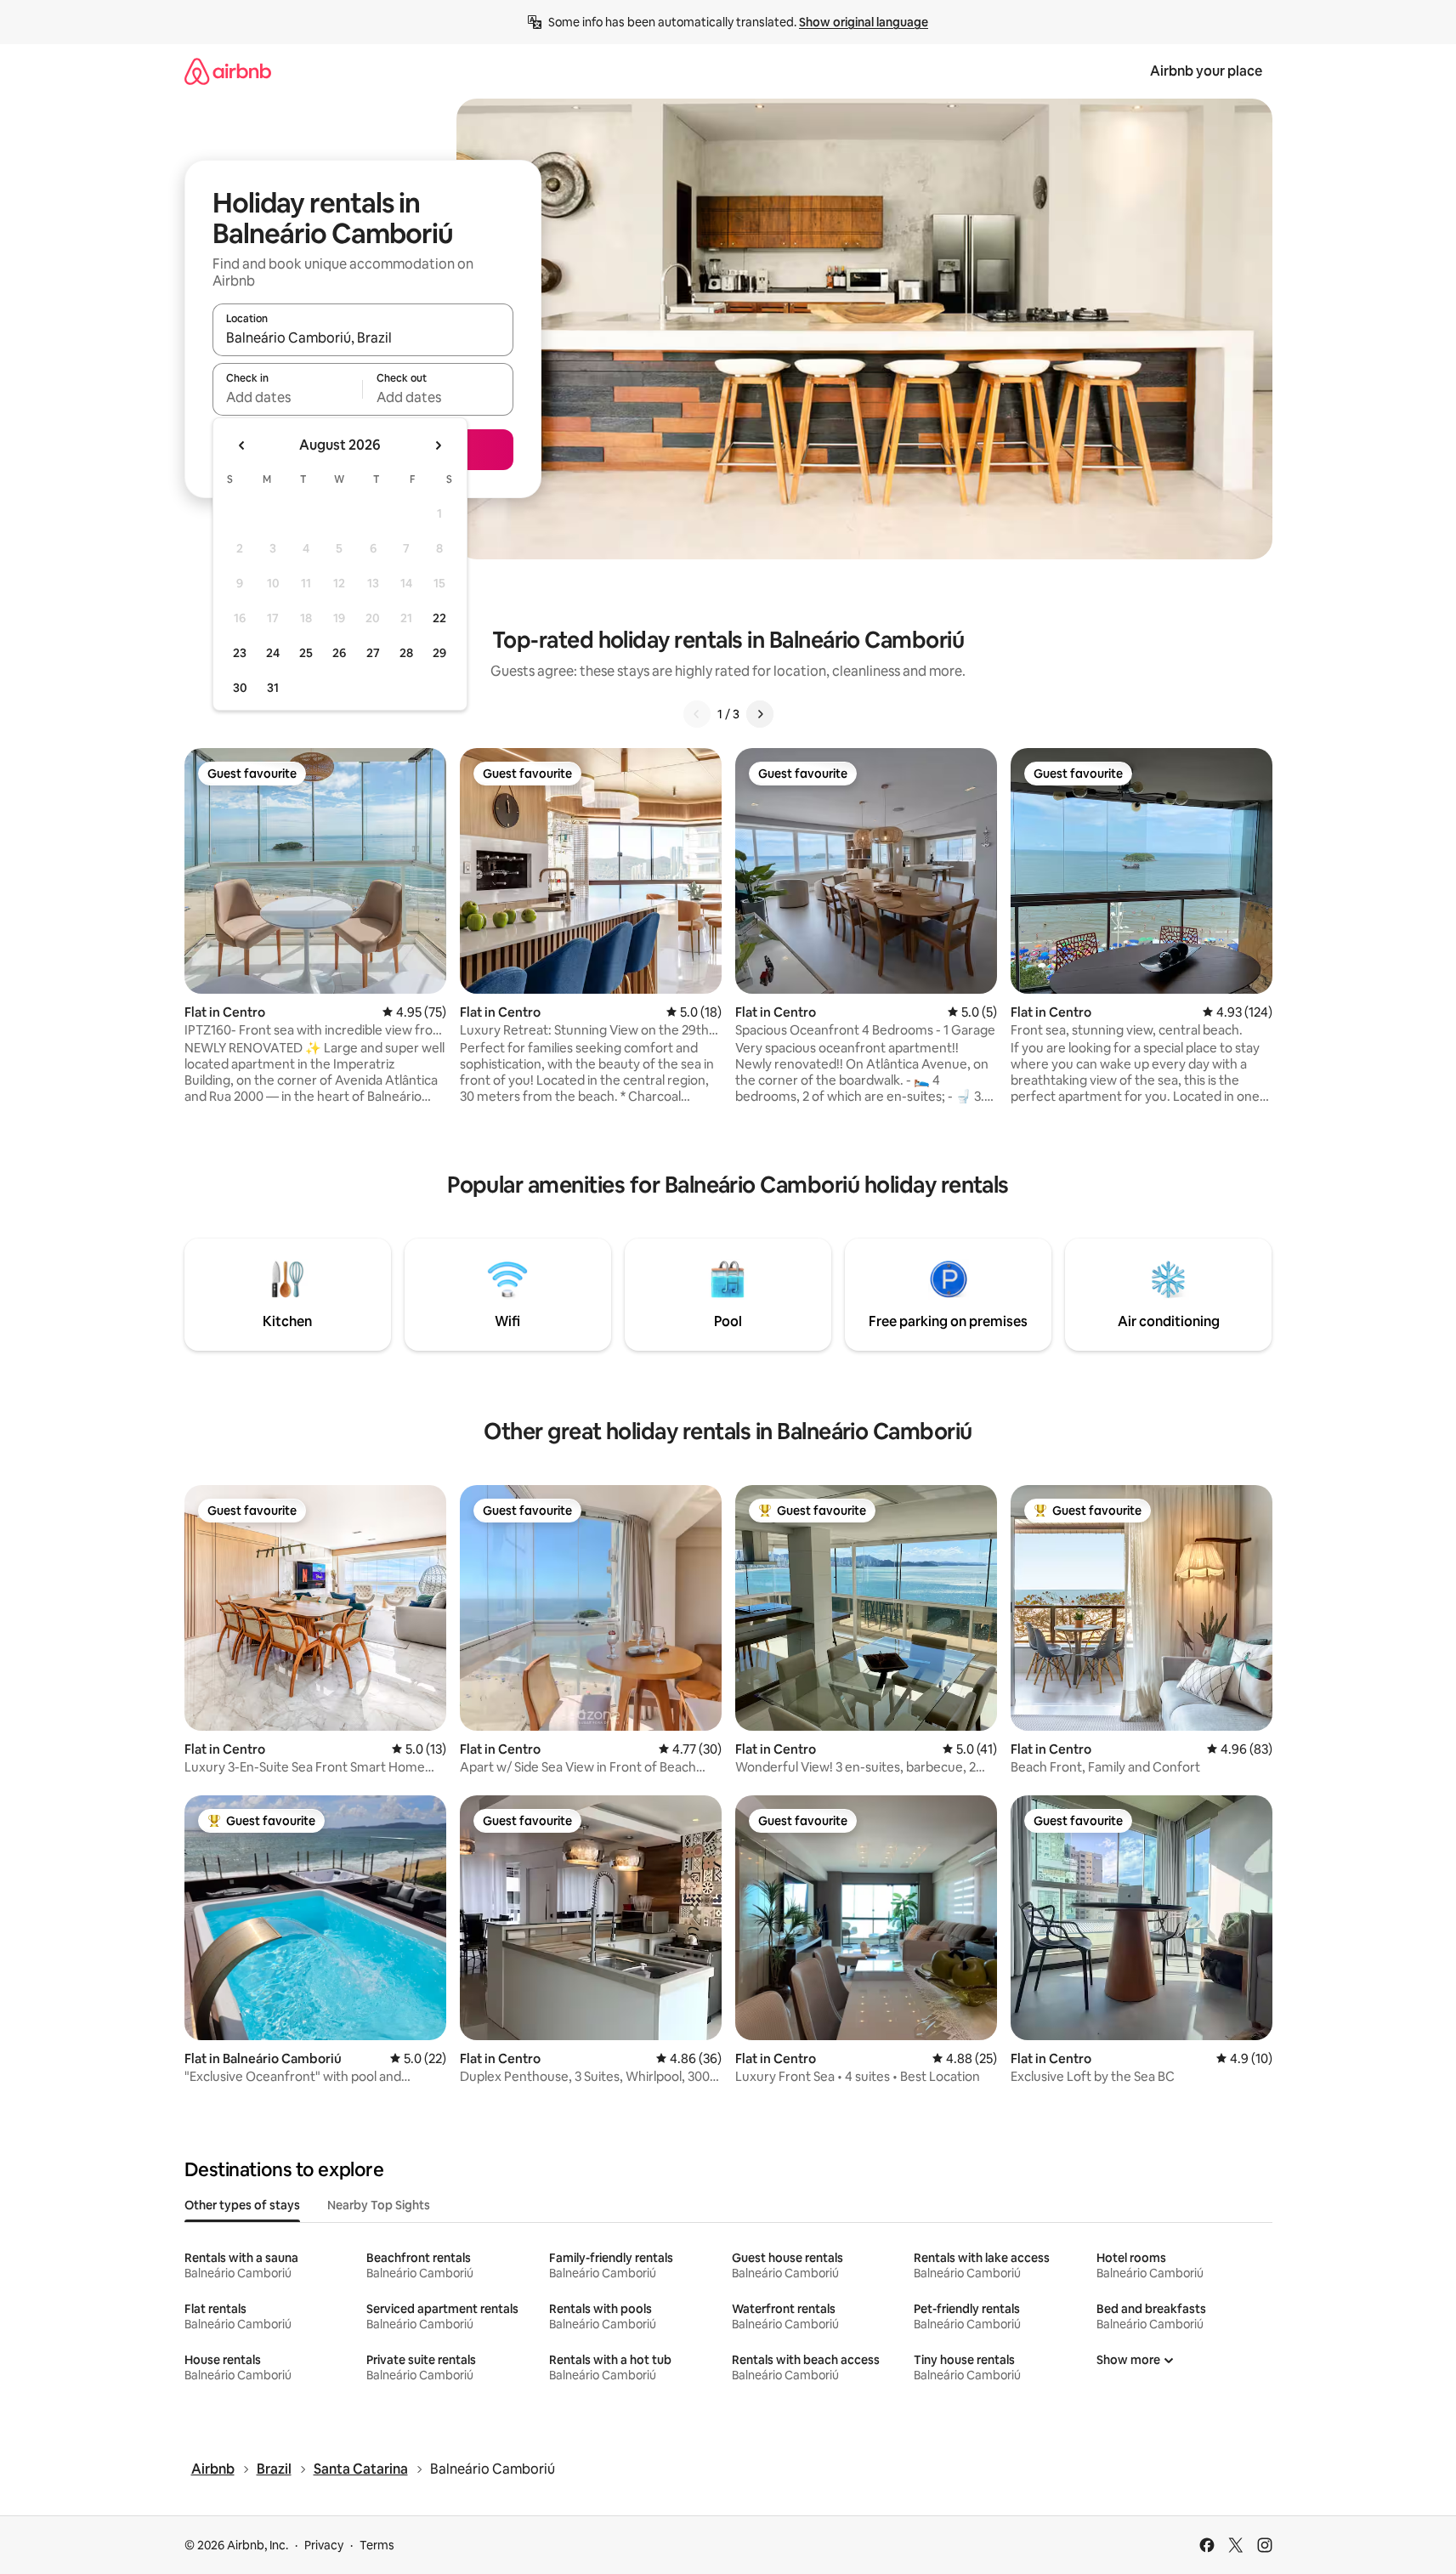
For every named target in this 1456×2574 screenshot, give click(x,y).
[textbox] (288, 397)
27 (373, 653)
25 (306, 653)
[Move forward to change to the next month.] (438, 445)
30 (240, 688)
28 (406, 653)
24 (273, 653)
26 (339, 653)
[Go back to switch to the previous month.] (242, 445)
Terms (377, 2545)
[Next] (760, 714)
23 (240, 653)
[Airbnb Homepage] (228, 71)
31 (273, 688)
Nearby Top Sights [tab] (379, 2205)
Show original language (864, 22)
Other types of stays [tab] (242, 2205)
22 (439, 618)
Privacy (324, 2545)
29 (439, 653)
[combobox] (363, 337)
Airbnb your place (1206, 71)
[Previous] (697, 714)
